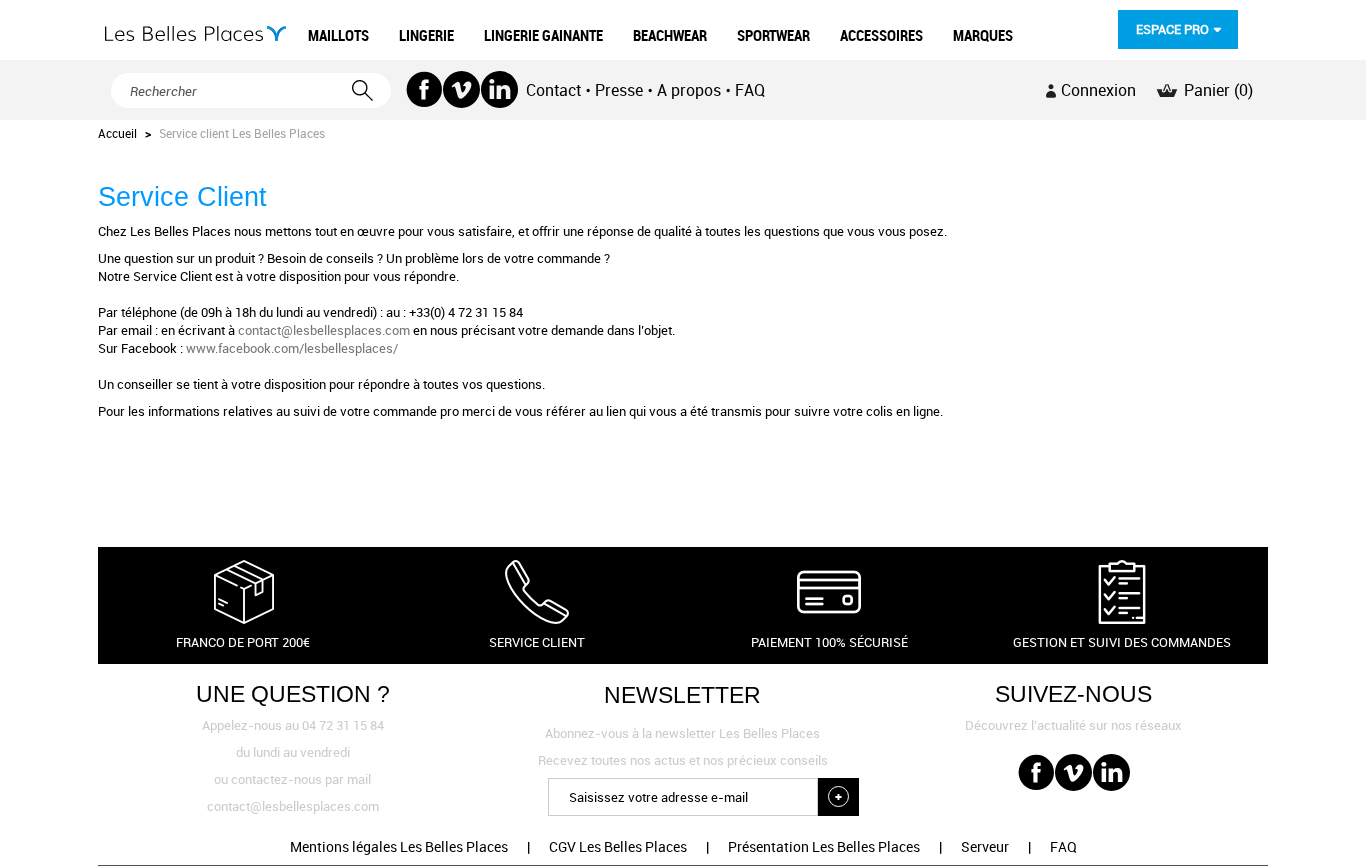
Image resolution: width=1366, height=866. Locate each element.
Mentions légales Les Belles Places (399, 846)
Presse (619, 90)
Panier (1218, 90)
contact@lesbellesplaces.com (324, 330)
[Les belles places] (195, 33)
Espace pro (1172, 29)
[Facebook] (424, 89)
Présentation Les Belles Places (824, 846)
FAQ (750, 90)
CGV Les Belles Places (618, 846)
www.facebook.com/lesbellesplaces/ (292, 348)
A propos (689, 90)
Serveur (985, 846)
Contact (553, 90)
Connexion (1098, 90)
